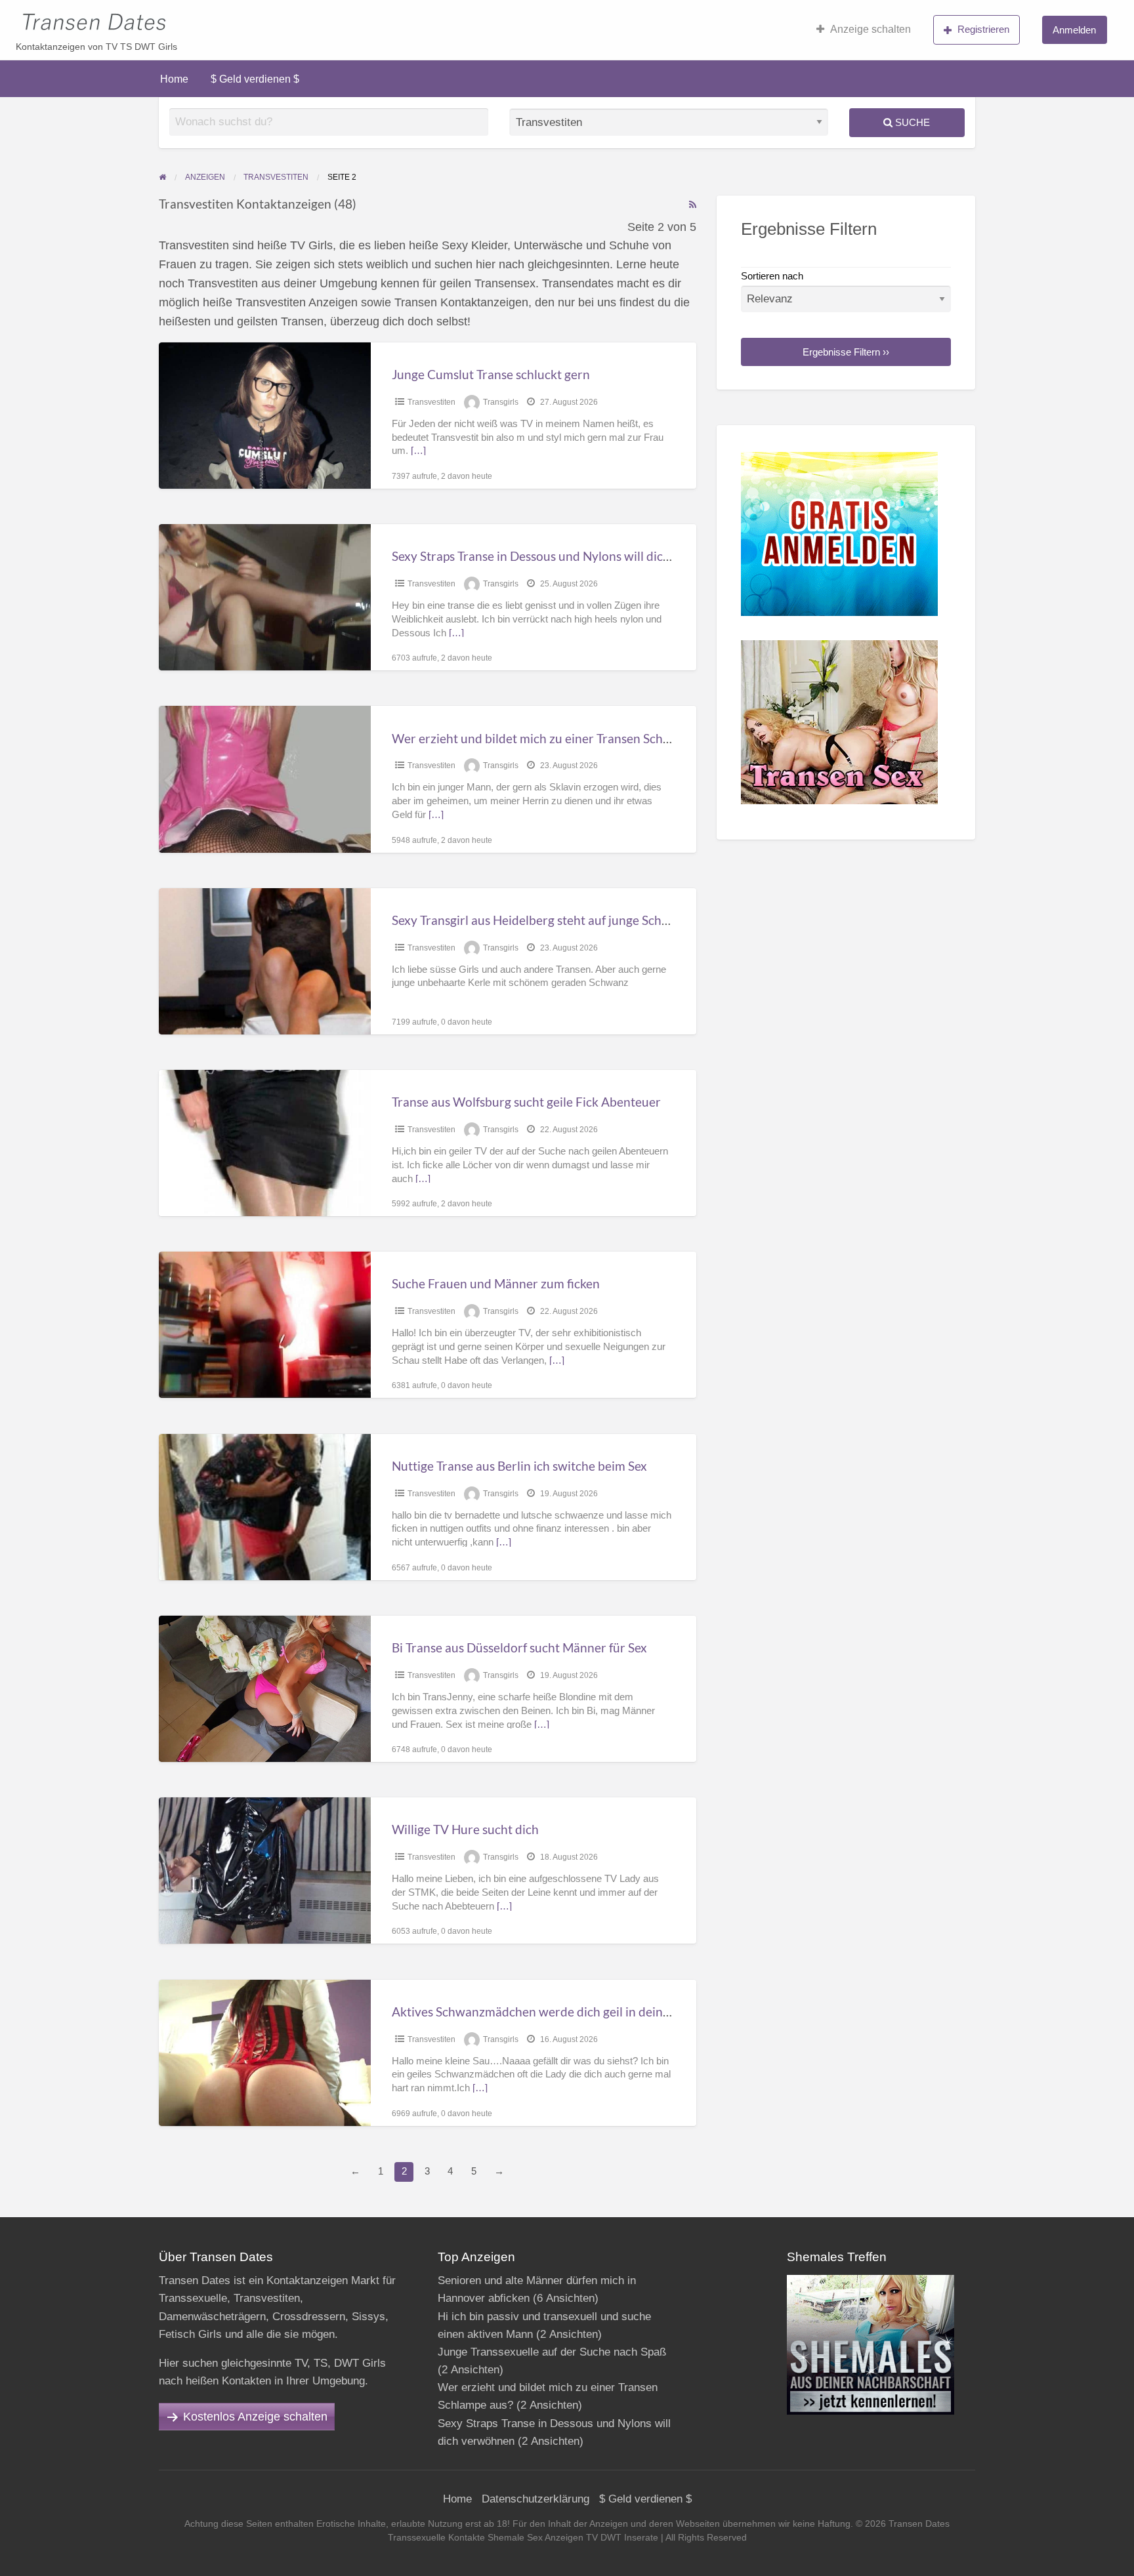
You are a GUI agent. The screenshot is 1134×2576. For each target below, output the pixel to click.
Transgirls (501, 402)
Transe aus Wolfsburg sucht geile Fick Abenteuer (526, 1102)
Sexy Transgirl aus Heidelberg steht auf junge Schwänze (545, 920)
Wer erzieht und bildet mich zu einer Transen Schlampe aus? (557, 738)
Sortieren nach (772, 276)
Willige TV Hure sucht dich (465, 1829)
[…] (418, 451)
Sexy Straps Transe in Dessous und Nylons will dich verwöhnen (564, 556)
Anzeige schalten (871, 29)
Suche (911, 122)
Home (174, 79)
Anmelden (1074, 30)
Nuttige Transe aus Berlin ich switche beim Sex (519, 1466)
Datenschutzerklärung (535, 2499)
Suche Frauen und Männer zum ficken (496, 1283)
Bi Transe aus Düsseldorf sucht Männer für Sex (519, 1647)
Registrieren (983, 29)
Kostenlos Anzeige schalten (255, 2417)
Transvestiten (431, 402)
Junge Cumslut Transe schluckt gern (491, 374)
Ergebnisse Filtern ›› (846, 352)
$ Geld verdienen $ (255, 79)
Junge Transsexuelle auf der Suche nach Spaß (552, 2352)
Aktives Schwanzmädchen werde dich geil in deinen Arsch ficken (569, 2012)
